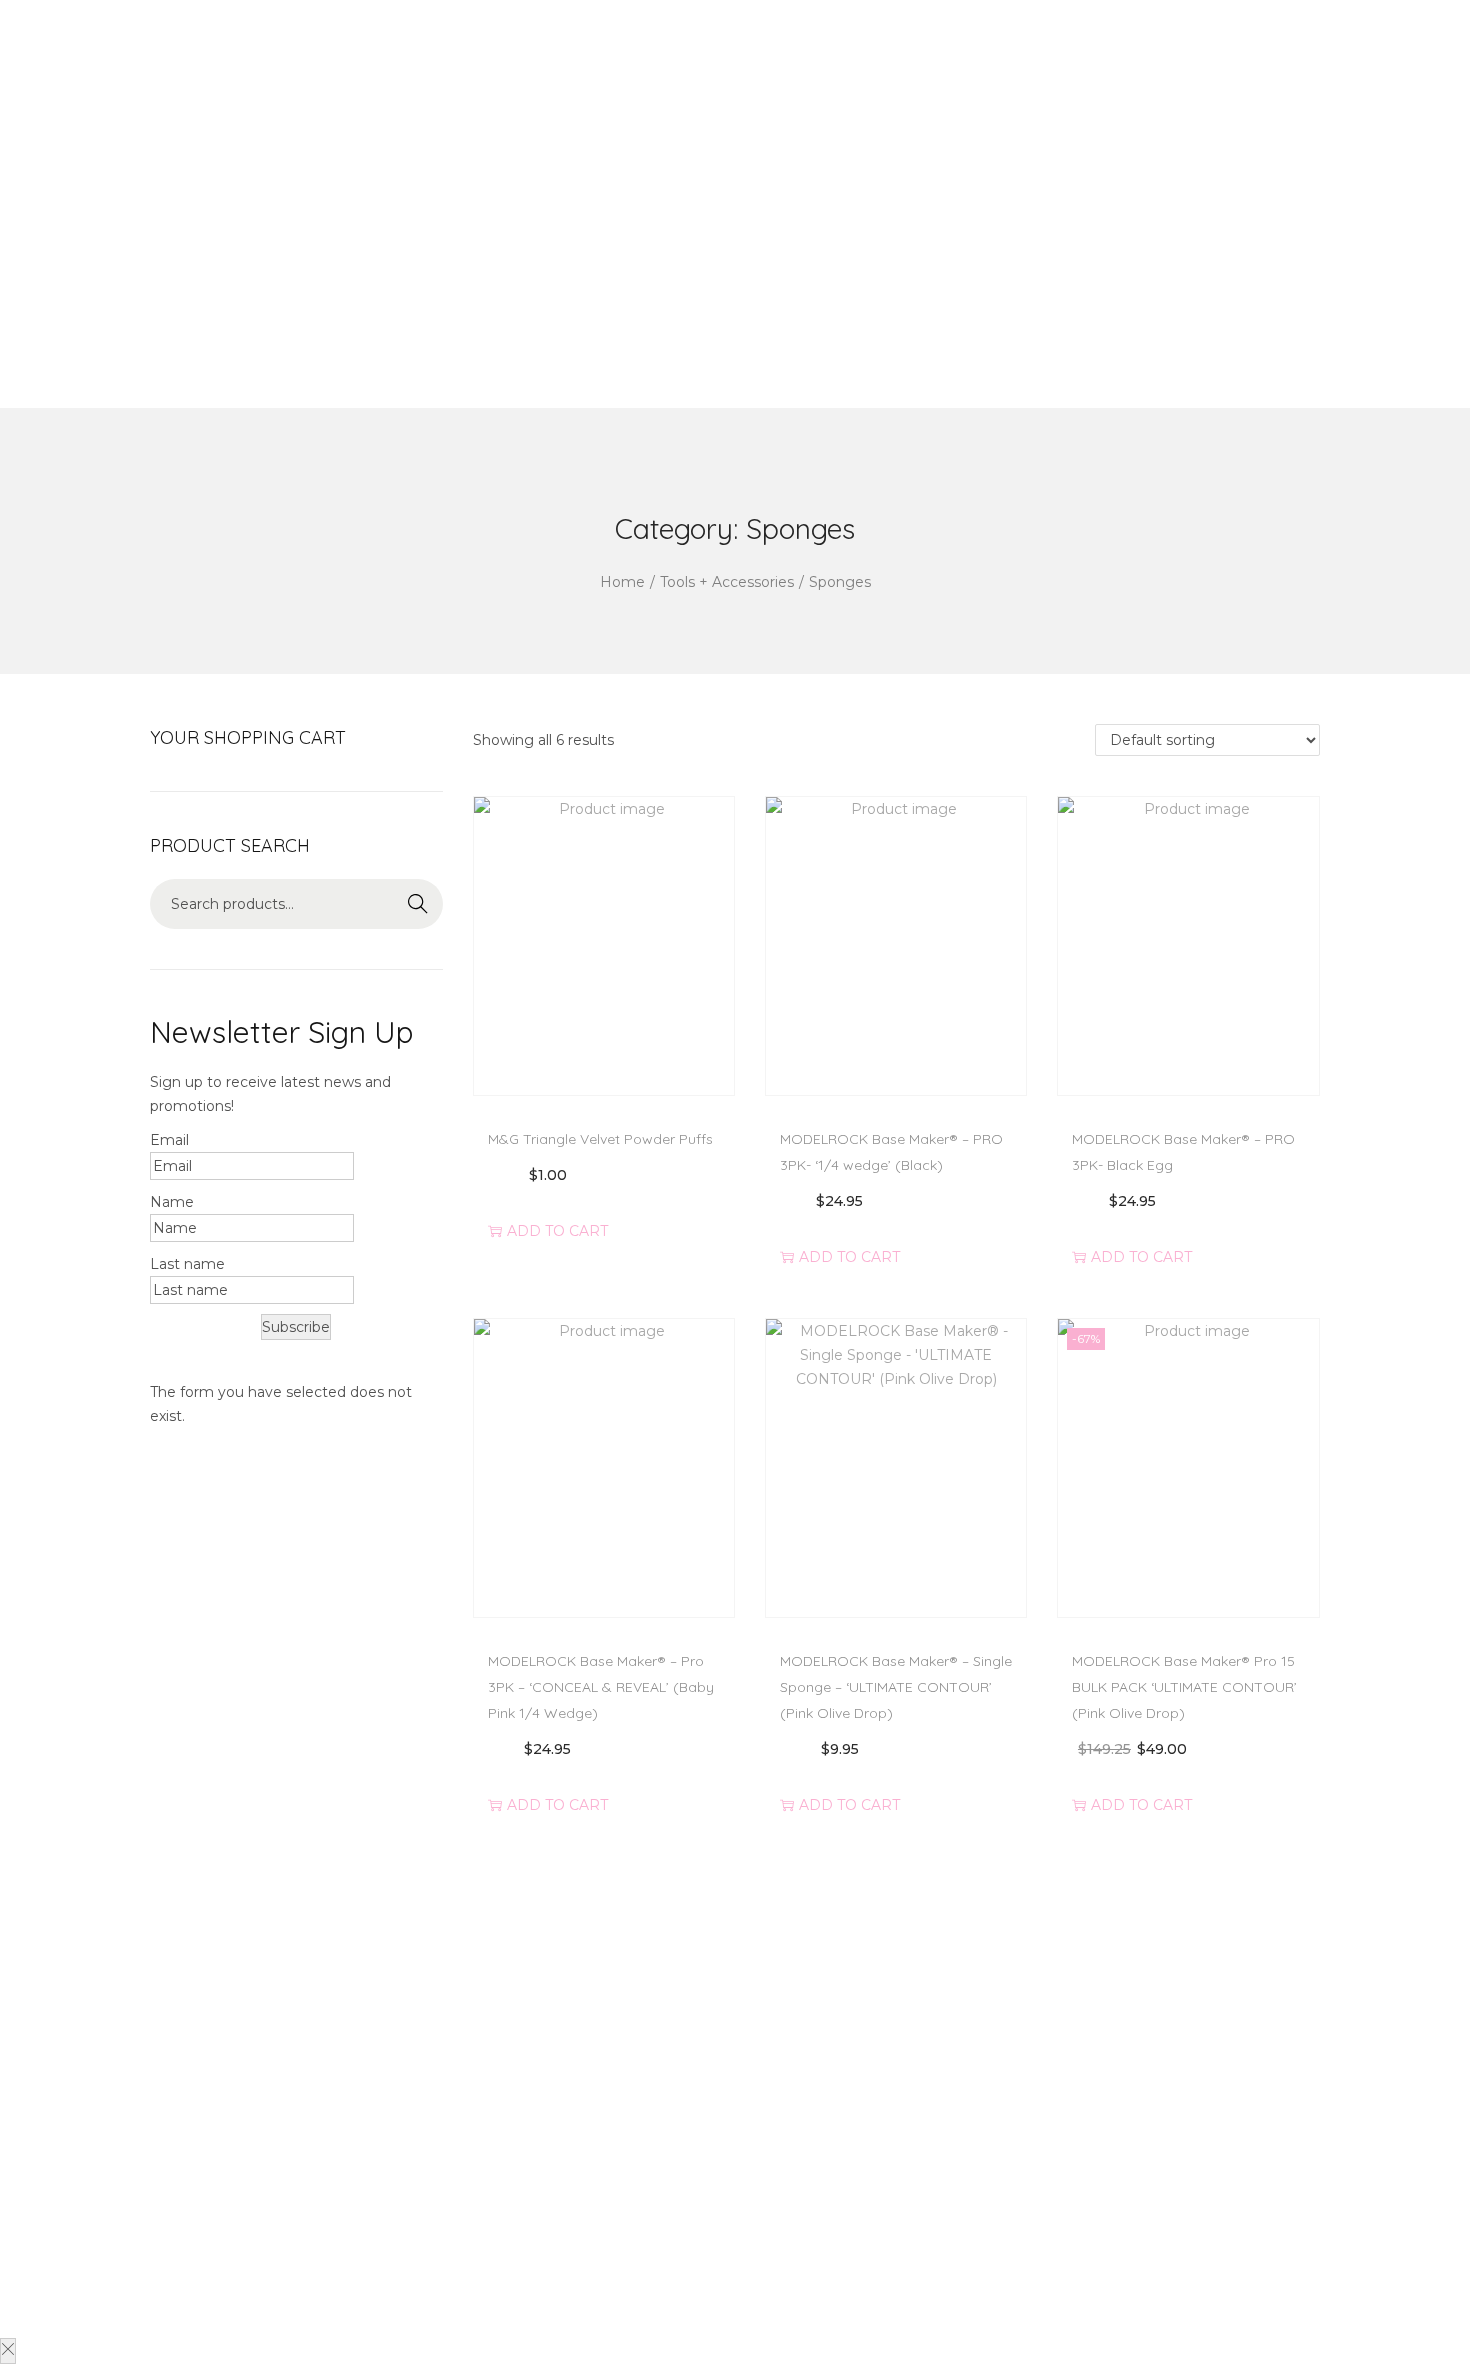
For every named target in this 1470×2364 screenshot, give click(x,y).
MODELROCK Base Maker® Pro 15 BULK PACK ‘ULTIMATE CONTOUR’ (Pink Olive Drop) (1184, 1687)
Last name (187, 1264)
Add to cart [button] (557, 1229)
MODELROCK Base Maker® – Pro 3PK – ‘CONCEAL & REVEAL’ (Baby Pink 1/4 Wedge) (601, 1687)
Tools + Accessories (727, 582)
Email (169, 1140)
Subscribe (296, 1327)
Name (172, 1202)
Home (622, 582)
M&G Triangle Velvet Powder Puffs (600, 1139)
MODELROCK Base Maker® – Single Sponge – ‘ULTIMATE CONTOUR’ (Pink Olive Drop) (896, 1687)
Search (418, 904)
